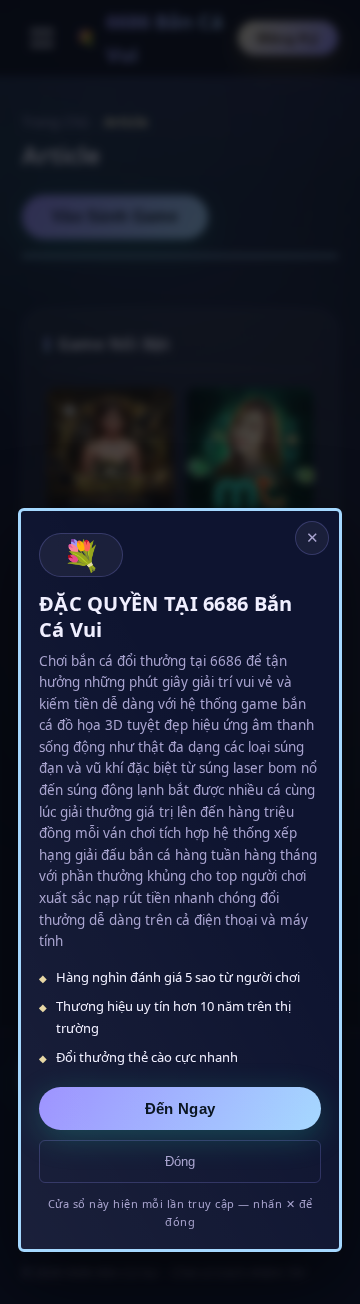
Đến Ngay (180, 1108)
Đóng (180, 1161)
